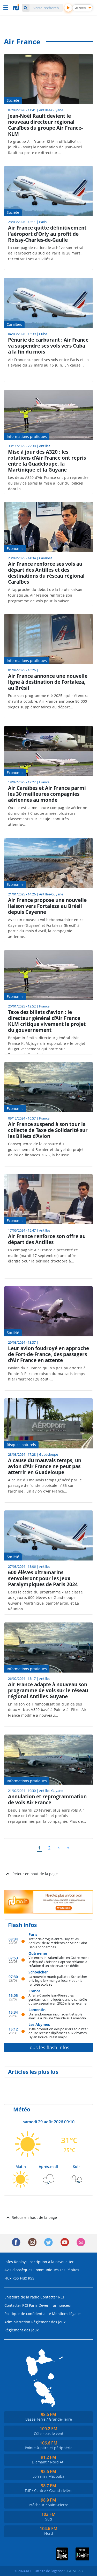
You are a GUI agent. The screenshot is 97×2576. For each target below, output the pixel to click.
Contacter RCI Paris (21, 2305)
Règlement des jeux (48, 2322)
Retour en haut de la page (35, 1874)
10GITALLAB (73, 2571)
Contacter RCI (52, 2297)
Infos (9, 2262)
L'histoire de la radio (22, 2297)
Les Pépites (69, 2270)
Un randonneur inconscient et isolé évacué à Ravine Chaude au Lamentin (57, 2016)
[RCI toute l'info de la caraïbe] (17, 8)
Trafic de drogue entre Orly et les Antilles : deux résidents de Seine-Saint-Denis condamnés (58, 1943)
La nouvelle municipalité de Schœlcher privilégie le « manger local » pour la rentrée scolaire (58, 1980)
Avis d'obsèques (18, 2270)
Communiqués (46, 2270)
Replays (21, 2262)
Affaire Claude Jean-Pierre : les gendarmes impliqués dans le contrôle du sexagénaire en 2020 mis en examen (58, 1999)
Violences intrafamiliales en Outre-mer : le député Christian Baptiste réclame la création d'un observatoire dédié (58, 1962)
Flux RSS (12, 2278)
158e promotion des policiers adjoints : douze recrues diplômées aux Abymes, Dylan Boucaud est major (58, 2033)
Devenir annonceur (55, 2305)
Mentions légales (67, 2314)
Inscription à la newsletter (51, 2262)
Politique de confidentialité (28, 2314)
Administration (17, 2322)
